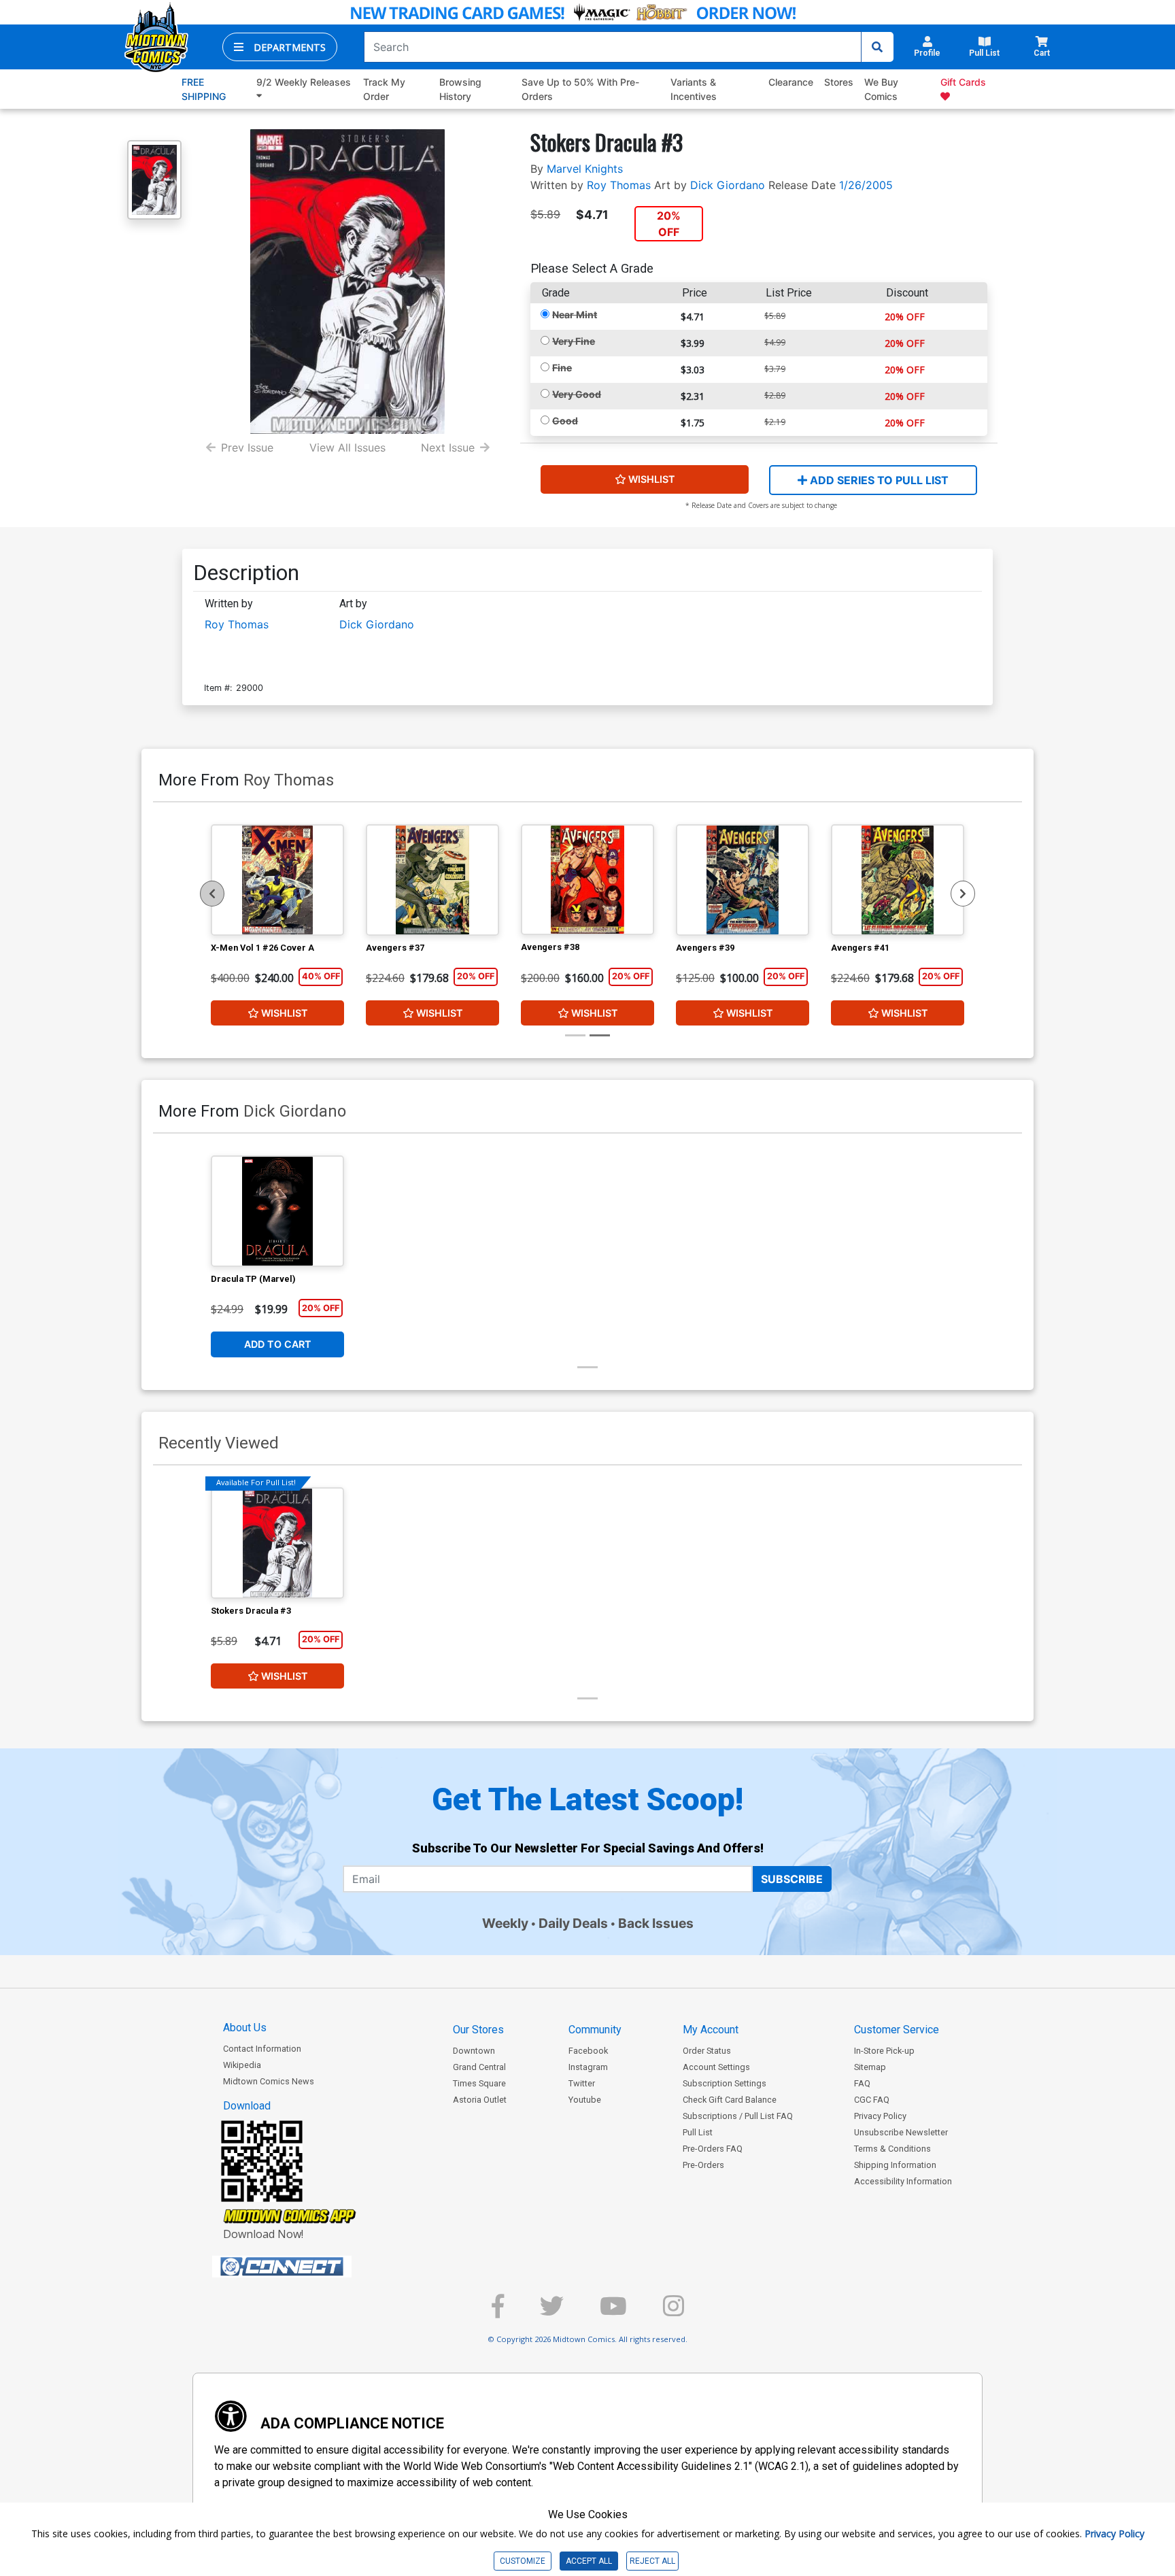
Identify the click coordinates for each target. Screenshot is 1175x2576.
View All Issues (347, 447)
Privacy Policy (880, 2116)
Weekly (505, 1923)
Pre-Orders (703, 2165)
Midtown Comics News (269, 2081)
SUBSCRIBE (792, 1879)
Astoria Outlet (480, 2100)
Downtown (474, 2051)
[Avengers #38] (587, 880)
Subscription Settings (725, 2083)
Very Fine (574, 341)
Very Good (577, 394)
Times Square (479, 2083)
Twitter (582, 2083)
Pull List (698, 2132)
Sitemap (870, 2067)
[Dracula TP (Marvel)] (277, 1211)
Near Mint (575, 315)
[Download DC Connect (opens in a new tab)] (307, 2267)
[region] (212, 894)
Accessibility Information (903, 2181)
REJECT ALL (652, 2561)
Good (565, 421)
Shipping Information (895, 2165)
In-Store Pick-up (884, 2051)
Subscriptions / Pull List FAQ (738, 2116)
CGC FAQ (872, 2100)
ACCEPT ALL (589, 2561)
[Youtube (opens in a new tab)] (613, 2312)
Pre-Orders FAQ (713, 2149)
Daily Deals (573, 1923)
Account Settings (716, 2067)
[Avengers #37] (432, 880)
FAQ (862, 2083)
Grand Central (479, 2067)
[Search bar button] (877, 47)
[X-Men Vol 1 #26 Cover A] (277, 880)
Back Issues (656, 1923)
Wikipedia (242, 2065)
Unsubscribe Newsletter (901, 2132)
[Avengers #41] (898, 880)
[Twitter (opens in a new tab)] (552, 2312)
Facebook (588, 2051)
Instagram (588, 2067)
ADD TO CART (278, 1344)
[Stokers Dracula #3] (277, 1543)
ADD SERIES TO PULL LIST (878, 480)
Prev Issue (247, 447)
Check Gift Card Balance (730, 2100)
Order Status (707, 2051)
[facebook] (498, 2312)
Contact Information (262, 2049)
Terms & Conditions (892, 2149)
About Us (245, 2028)
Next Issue (448, 447)
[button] (280, 47)
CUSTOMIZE (523, 2561)
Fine (562, 368)
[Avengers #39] (743, 880)
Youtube (585, 2100)
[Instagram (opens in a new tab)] (674, 2312)
